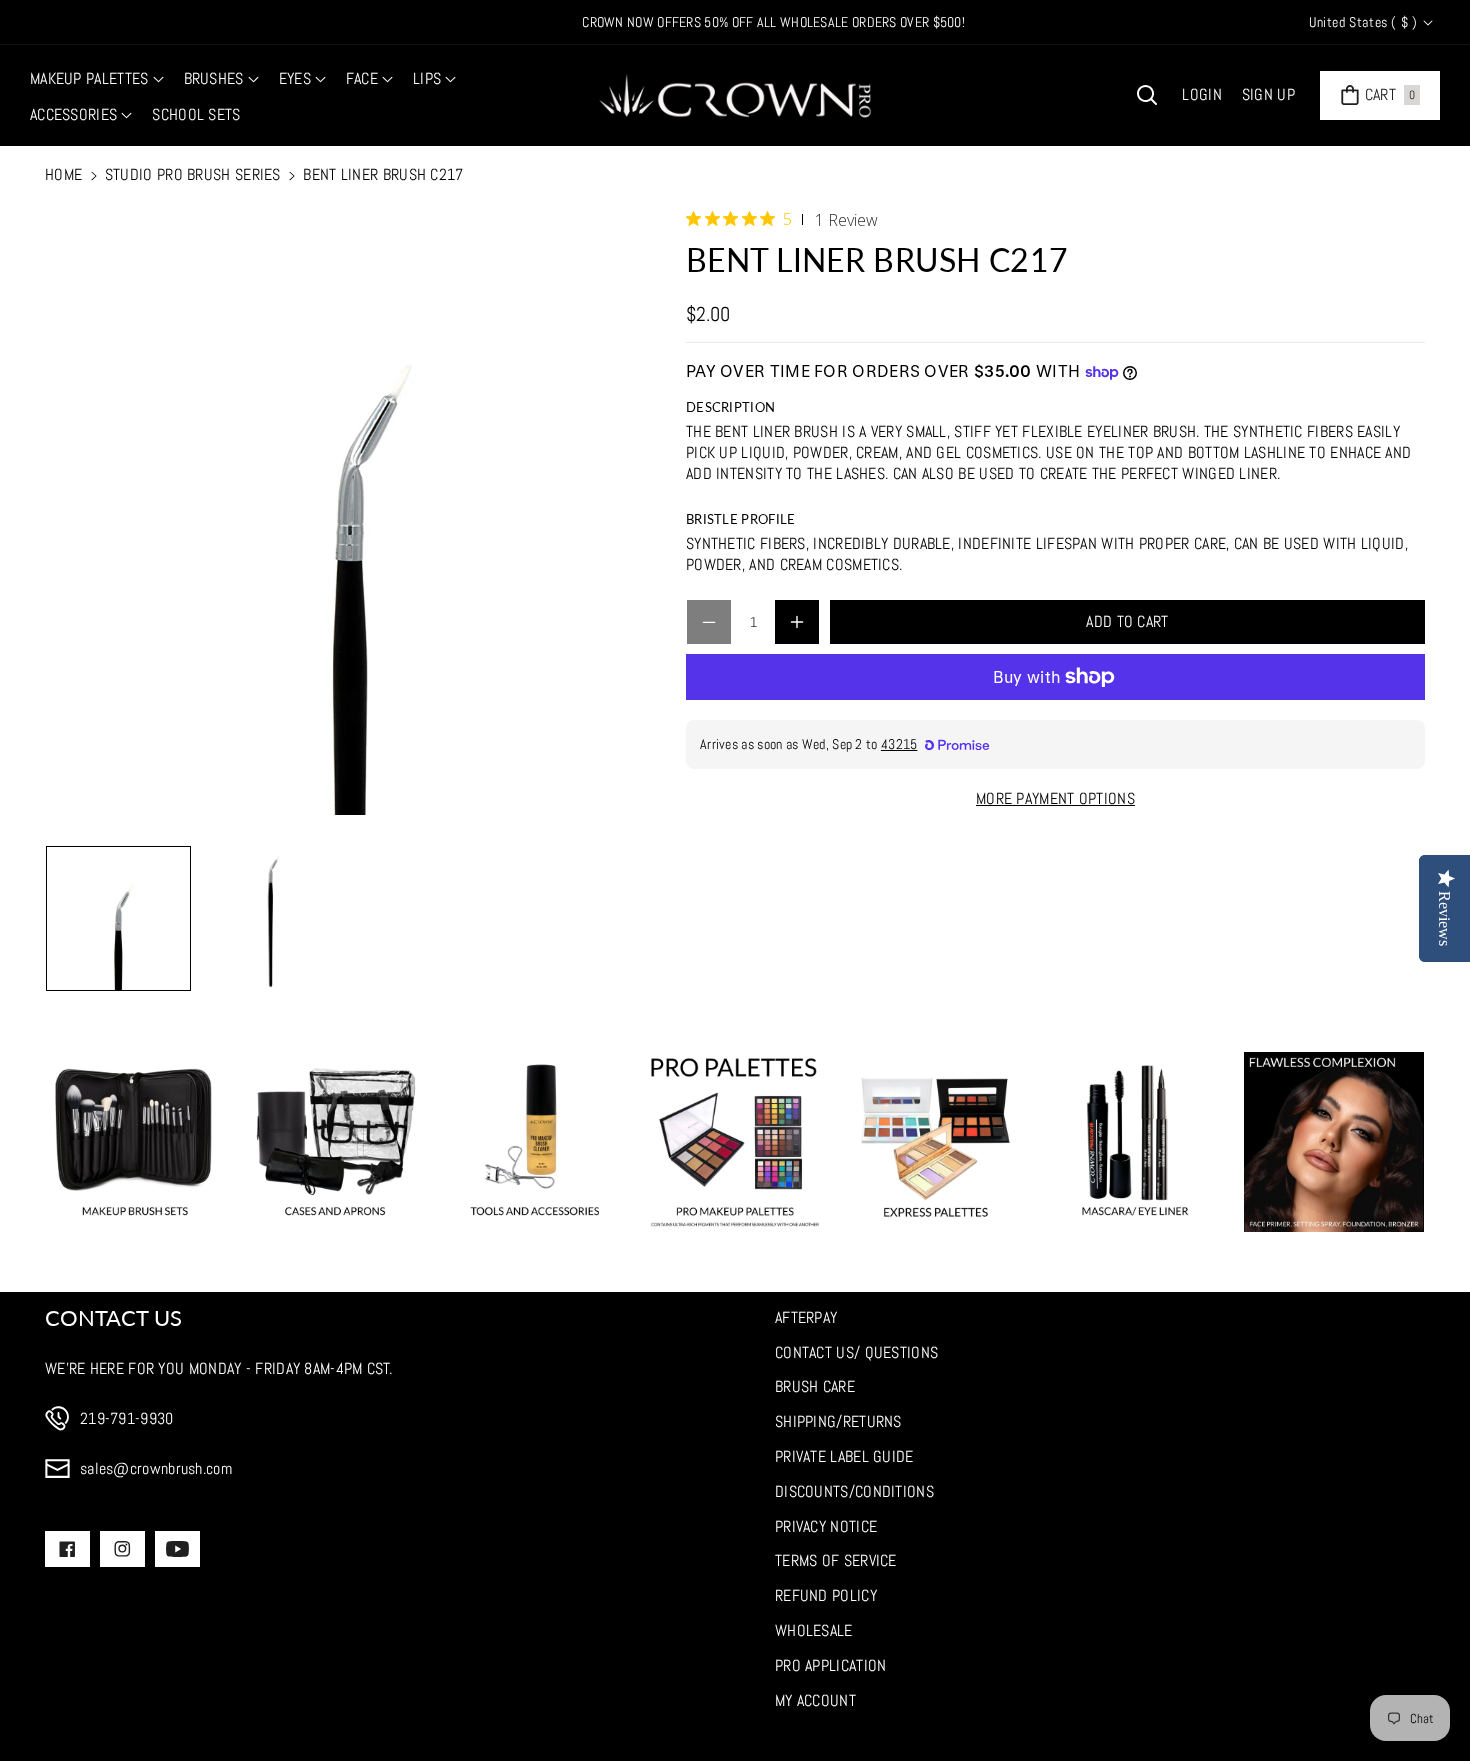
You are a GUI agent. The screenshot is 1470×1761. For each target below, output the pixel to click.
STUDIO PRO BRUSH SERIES (193, 174)
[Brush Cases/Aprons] (335, 1142)
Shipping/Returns (838, 1421)
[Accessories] (535, 1142)
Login (1202, 94)
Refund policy (826, 1595)
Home (63, 174)
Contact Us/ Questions (856, 1352)
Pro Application (831, 1665)
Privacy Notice (826, 1526)
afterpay (806, 1317)
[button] (97, 79)
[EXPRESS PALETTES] (935, 1142)
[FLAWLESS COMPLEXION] (1334, 1142)
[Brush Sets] (135, 1142)
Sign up (1268, 94)
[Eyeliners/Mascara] (1135, 1142)
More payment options (1055, 798)
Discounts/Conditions (854, 1491)
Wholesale (814, 1630)
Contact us (113, 1317)
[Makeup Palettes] (735, 1142)
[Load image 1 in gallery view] (118, 918)
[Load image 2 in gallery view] (273, 918)
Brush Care (815, 1386)
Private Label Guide (844, 1456)
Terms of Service (836, 1560)
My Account (815, 1700)
